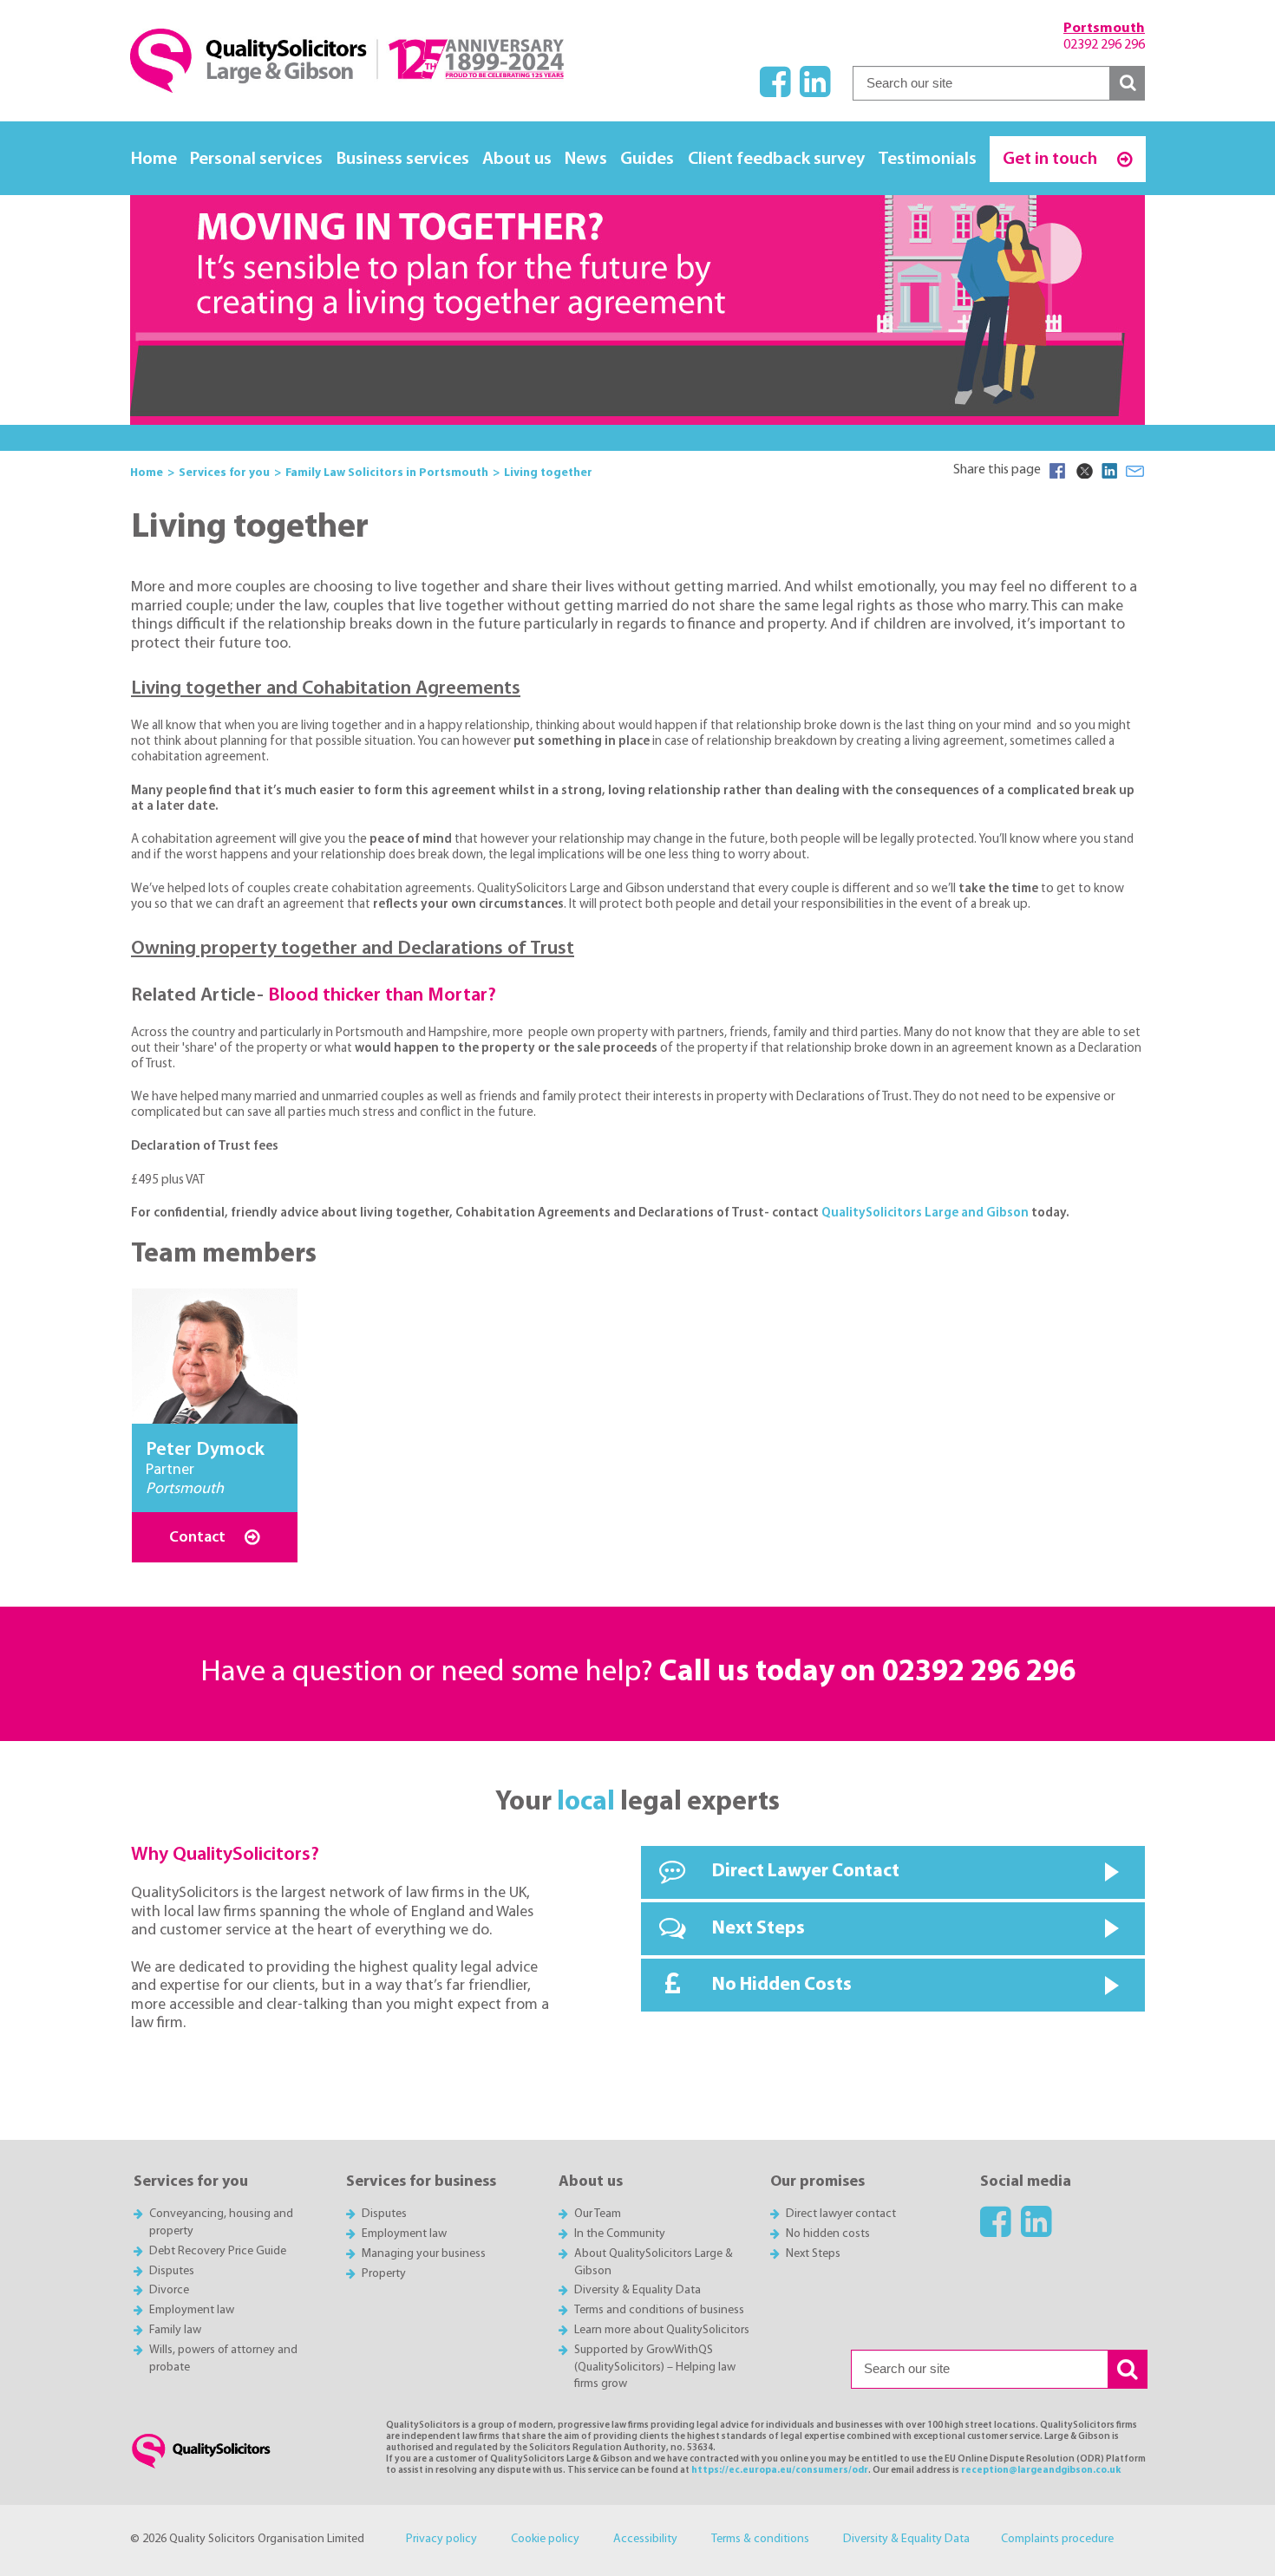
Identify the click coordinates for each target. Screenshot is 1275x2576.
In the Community (620, 2234)
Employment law (192, 2310)
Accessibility (645, 2539)
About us (517, 159)
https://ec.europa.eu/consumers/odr (780, 2471)
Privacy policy (441, 2539)
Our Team (598, 2214)
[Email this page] (1135, 471)
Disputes (172, 2271)
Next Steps (758, 1929)
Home (154, 159)
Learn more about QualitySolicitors (662, 2330)
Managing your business (424, 2254)
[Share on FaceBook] (1057, 471)
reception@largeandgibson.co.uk (1041, 2471)
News (586, 159)
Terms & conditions (760, 2539)
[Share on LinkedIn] (1109, 471)
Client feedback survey (776, 159)
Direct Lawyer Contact (806, 1872)
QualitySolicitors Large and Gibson (925, 1213)
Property (384, 2274)
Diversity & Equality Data (637, 2290)
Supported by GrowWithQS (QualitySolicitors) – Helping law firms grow (655, 2367)
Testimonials (927, 159)
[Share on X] (1083, 471)
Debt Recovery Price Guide (218, 2251)
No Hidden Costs (782, 1985)
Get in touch (1052, 159)
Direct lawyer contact (841, 2214)
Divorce (169, 2290)
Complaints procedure (1057, 2539)
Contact (199, 1538)
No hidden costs (828, 2234)
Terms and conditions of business (659, 2310)
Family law (175, 2330)
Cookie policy (545, 2539)
